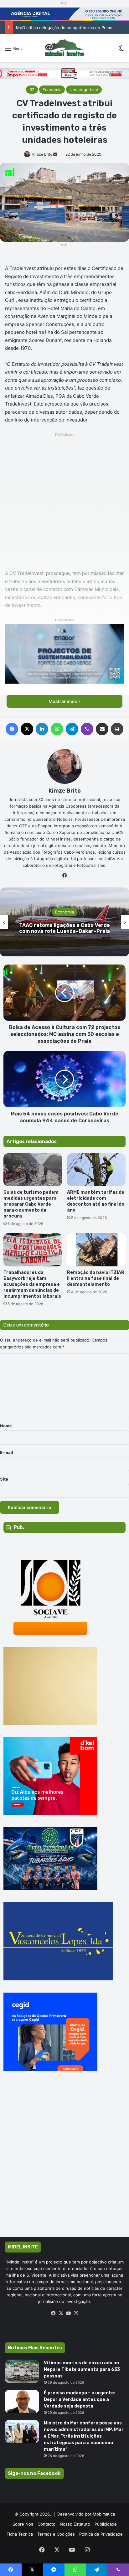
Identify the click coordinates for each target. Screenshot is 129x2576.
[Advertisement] (64, 503)
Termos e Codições (56, 2534)
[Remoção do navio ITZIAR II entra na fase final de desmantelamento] (96, 1250)
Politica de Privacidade (101, 2534)
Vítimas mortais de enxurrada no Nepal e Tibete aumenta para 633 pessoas (82, 2369)
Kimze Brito (42, 154)
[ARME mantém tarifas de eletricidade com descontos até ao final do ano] (96, 1170)
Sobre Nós (23, 2524)
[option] (64, 922)
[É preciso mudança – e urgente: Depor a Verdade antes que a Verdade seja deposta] (22, 2401)
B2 (32, 90)
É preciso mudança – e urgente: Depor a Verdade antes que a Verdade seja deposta (80, 2400)
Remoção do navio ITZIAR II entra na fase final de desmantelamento (96, 1278)
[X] (61, 2313)
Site (4, 1479)
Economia (52, 90)
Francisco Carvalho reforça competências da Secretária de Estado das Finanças (64, 928)
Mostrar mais (63, 701)
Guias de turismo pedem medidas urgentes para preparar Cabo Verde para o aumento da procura (31, 1204)
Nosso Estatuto (75, 2524)
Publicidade (106, 2524)
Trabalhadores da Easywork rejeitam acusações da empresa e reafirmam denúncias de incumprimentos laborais (32, 1284)
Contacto (46, 2524)
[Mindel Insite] (64, 48)
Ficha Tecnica (20, 2534)
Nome (6, 1426)
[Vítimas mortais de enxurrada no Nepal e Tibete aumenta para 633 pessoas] (22, 2371)
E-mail (7, 1452)
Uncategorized (84, 90)
